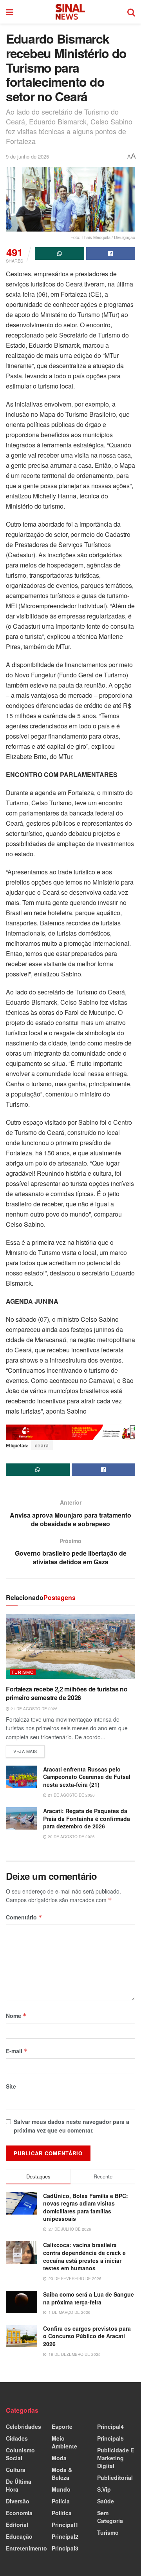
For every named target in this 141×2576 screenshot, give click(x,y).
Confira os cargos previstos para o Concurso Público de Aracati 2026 (87, 2336)
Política (62, 2513)
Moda (59, 2458)
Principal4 (110, 2426)
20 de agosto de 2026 (71, 1837)
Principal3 (65, 2548)
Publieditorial (115, 2477)
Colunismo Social (20, 2454)
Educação (19, 2536)
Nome (16, 2016)
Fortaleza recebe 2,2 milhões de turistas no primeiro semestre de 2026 (67, 1693)
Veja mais (29, 1750)
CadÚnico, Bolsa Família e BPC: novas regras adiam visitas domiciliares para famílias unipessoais (86, 2207)
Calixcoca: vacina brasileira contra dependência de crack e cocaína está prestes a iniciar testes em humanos (84, 2256)
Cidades (17, 2438)
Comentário (24, 1917)
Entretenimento (26, 2548)
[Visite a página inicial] (70, 12)
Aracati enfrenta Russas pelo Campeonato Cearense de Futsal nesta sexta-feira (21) (87, 1777)
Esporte (62, 2426)
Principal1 (65, 2525)
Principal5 (110, 2438)
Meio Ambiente (64, 2442)
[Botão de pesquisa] (131, 12)
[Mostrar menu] (10, 12)
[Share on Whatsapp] (60, 254)
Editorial (17, 2525)
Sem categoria (110, 2517)
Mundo (61, 2489)
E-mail (17, 2051)
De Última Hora (19, 2485)
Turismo (23, 1672)
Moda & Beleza (62, 2474)
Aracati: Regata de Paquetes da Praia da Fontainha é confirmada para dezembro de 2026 (87, 1818)
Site (11, 2086)
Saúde (106, 2501)
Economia (19, 2513)
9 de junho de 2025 (27, 156)
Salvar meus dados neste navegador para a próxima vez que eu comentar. (71, 2126)
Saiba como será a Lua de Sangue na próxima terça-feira (89, 2298)
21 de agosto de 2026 (33, 1709)
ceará (42, 1445)
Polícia (61, 2501)
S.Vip (104, 2489)
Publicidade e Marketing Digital (116, 2458)
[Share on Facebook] (111, 254)
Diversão (18, 2501)
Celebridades (23, 2426)
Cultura (16, 2470)
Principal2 (65, 2536)
